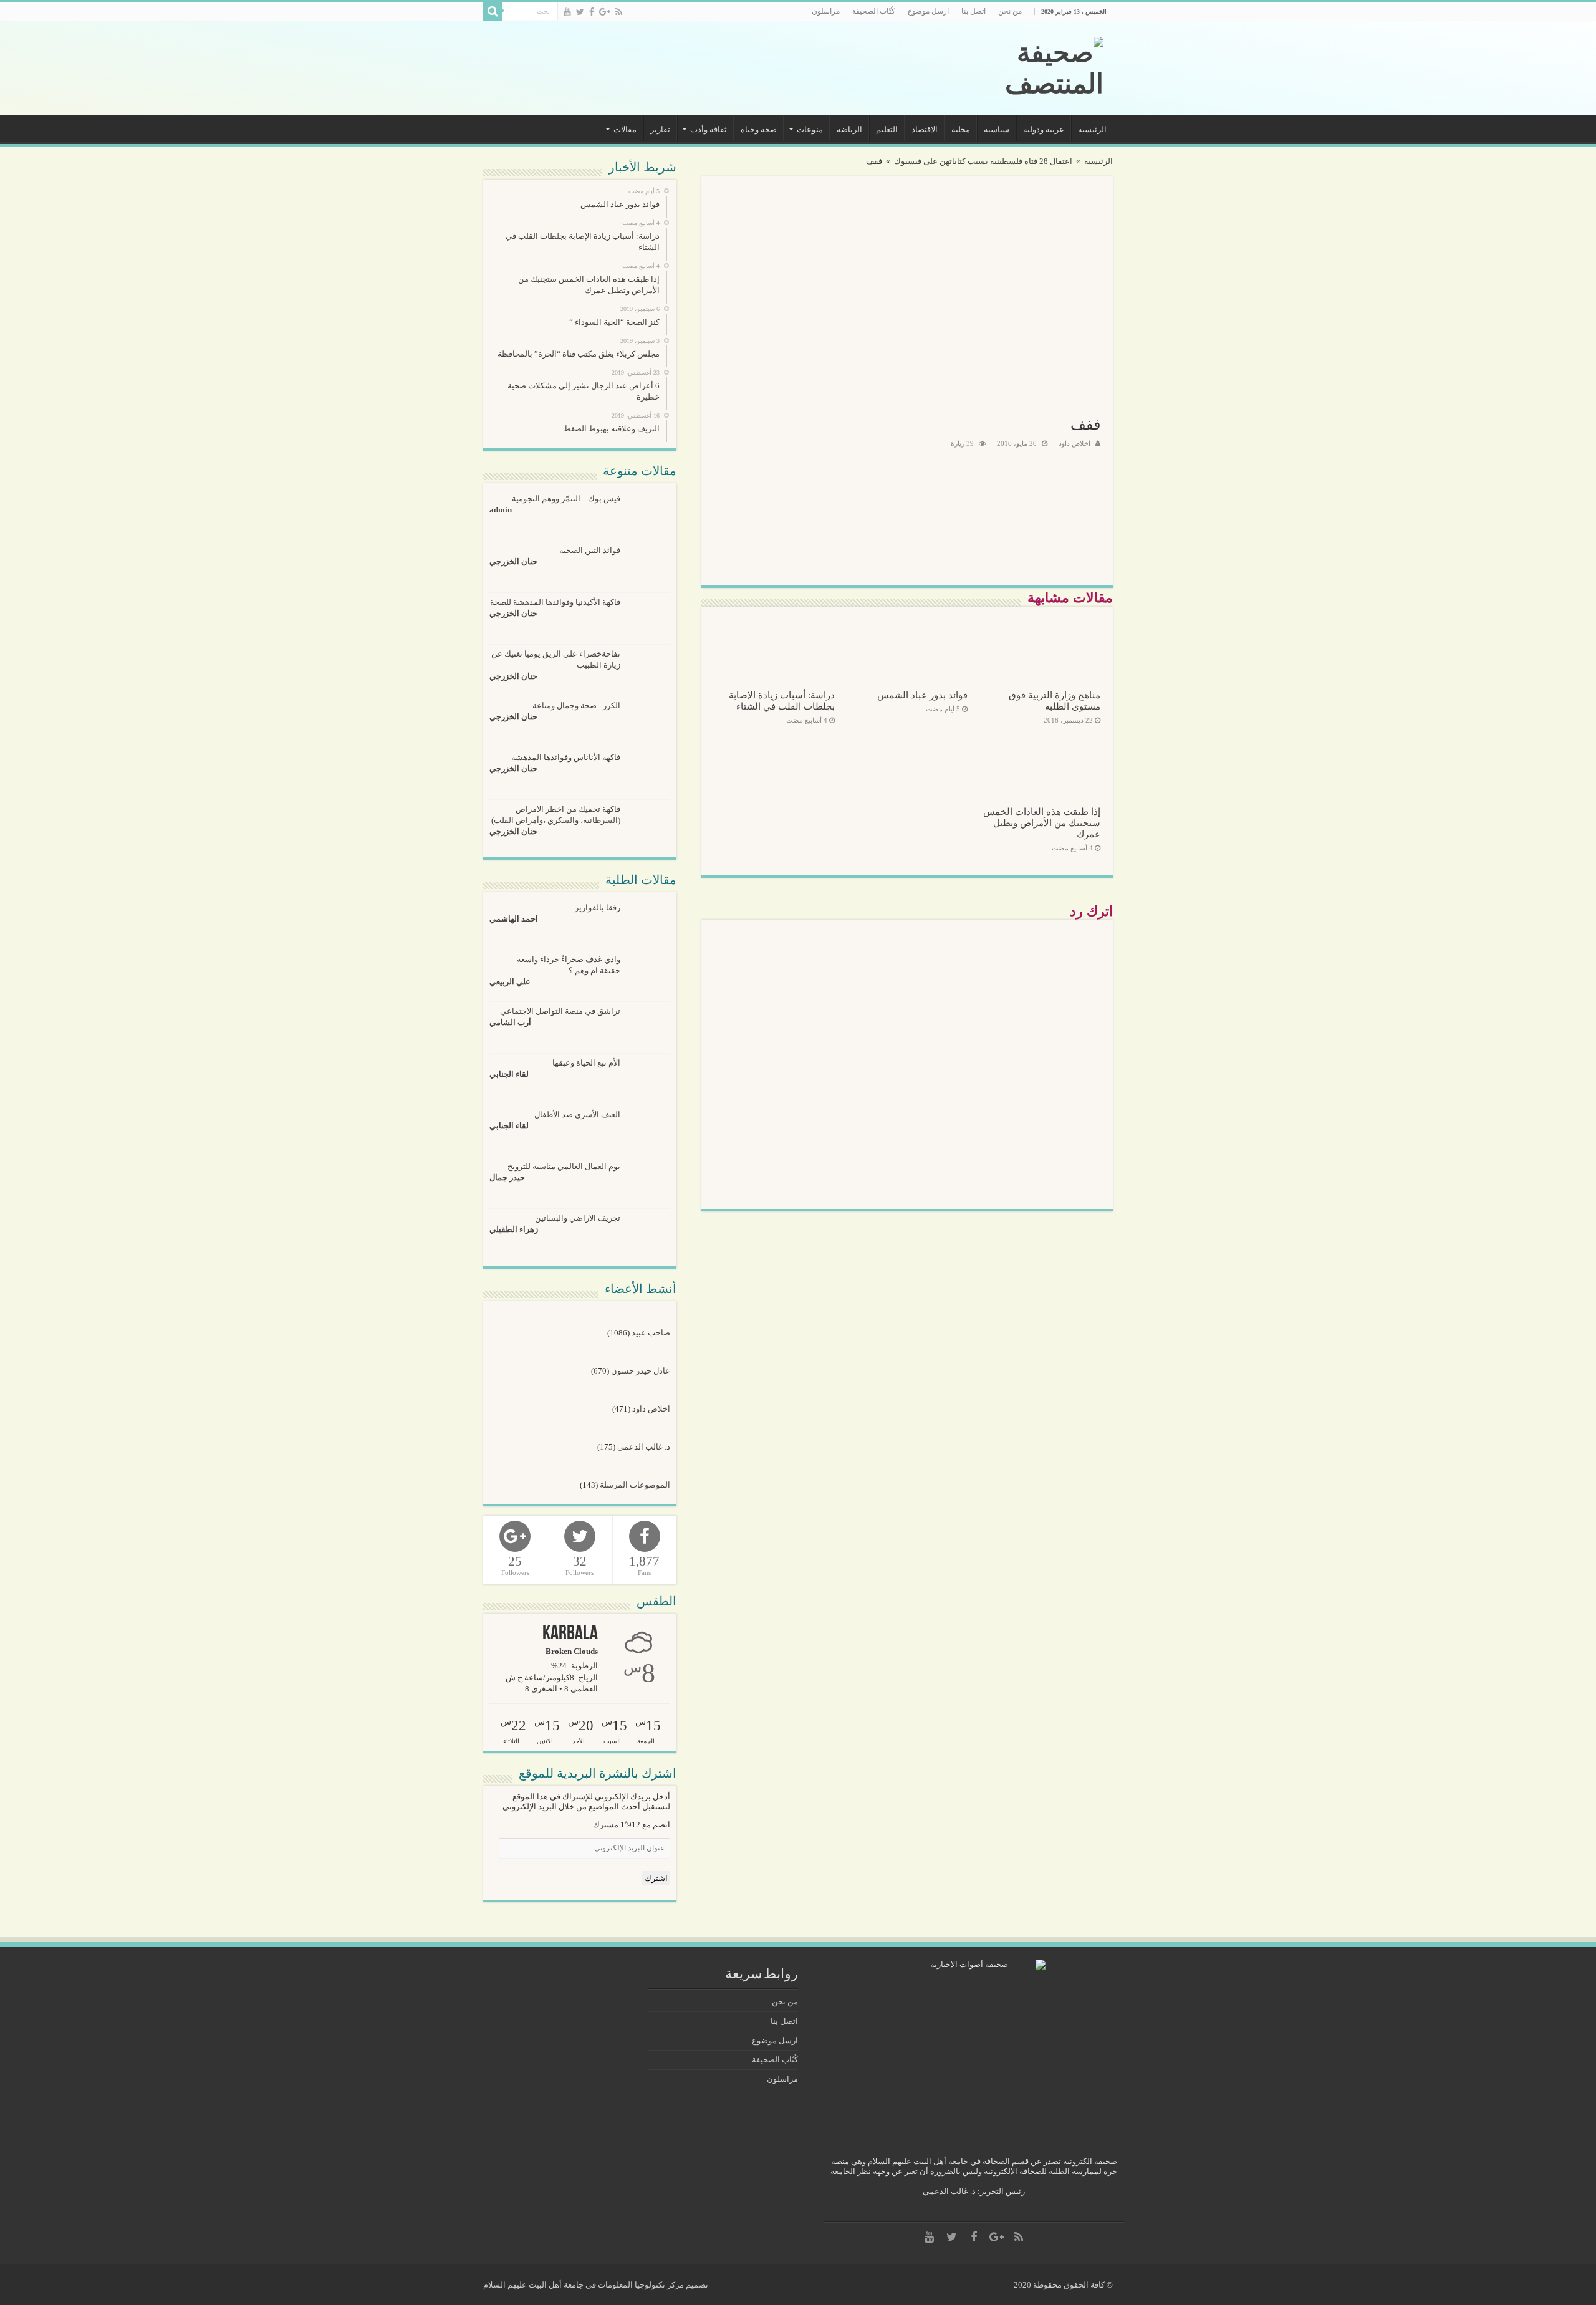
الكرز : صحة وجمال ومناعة (576, 705)
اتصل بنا (973, 11)
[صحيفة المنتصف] (1019, 68)
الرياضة (849, 129)
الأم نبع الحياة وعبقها (586, 1063)
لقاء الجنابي (509, 1074)
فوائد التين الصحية (590, 550)
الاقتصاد (925, 129)
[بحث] (493, 11)
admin (501, 510)
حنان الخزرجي (513, 561)
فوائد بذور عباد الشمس (922, 695)
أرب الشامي (510, 1022)
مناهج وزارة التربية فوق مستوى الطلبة (1055, 700)
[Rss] (619, 12)
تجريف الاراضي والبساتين (578, 1218)
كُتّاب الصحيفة (874, 11)
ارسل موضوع (928, 11)
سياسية (997, 129)
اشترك (656, 1878)
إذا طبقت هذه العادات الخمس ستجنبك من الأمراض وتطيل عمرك (1042, 823)
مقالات (625, 129)
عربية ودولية (1044, 129)
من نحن (1010, 11)
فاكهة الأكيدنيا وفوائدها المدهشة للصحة (555, 602)
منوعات (810, 129)
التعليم (887, 129)
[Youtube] (567, 12)
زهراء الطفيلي (514, 1229)
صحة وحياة (759, 129)
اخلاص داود (1074, 443)
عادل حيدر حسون (641, 1371)
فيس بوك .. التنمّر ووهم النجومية (566, 498)
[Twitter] (580, 12)
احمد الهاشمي (514, 919)
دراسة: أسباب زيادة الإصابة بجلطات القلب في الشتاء (782, 700)
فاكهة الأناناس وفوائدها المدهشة (566, 757)
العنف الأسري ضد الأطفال (577, 1114)
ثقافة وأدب (709, 129)
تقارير (660, 129)
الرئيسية (1092, 129)
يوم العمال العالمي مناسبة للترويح (564, 1166)
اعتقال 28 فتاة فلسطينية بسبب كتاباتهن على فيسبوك (983, 161)
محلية (961, 129)
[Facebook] (592, 12)
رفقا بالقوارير (598, 907)
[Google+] (605, 12)
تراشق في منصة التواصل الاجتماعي (560, 1011)
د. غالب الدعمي (644, 1447)
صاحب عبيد (651, 1333)
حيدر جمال (507, 1177)
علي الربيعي (510, 982)
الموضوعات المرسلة (635, 1485)
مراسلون (826, 11)
